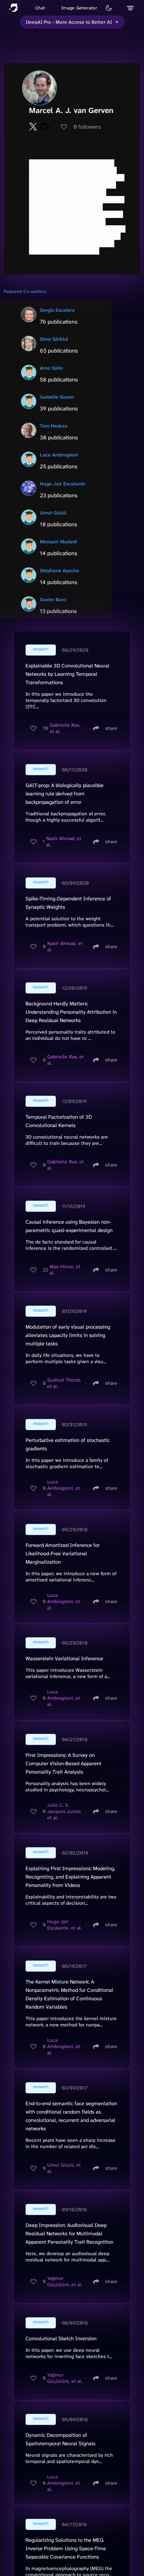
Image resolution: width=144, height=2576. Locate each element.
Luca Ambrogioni (59, 455)
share (111, 728)
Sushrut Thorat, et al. (64, 1383)
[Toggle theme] (109, 8)
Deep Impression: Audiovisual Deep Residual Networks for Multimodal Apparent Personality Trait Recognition (69, 2234)
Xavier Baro (53, 599)
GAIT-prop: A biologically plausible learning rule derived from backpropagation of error (64, 794)
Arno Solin (51, 368)
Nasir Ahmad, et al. (64, 841)
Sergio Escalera (57, 310)
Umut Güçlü (53, 513)
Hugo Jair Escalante (63, 484)
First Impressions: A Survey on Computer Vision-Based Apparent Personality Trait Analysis (63, 1763)
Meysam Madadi (58, 542)
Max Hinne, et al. (65, 1270)
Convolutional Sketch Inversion (61, 2339)
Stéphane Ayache (59, 571)
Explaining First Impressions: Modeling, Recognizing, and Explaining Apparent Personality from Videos (70, 1877)
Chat (40, 8)
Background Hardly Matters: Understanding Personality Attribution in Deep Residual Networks (71, 1012)
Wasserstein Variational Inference (64, 1659)
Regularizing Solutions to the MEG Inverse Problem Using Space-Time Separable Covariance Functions (66, 2548)
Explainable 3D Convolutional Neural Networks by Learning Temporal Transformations (67, 674)
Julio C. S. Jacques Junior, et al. (64, 1811)
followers (87, 127)
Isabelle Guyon (57, 397)
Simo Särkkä (54, 339)
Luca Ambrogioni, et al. (64, 1488)
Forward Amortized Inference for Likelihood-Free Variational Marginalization (63, 1554)
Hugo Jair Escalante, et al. (64, 1925)
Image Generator (79, 8)
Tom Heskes (54, 426)
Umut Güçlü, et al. (64, 2168)
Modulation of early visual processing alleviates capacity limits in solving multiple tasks (68, 1335)
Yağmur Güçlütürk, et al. (65, 2281)
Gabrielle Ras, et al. (65, 728)
